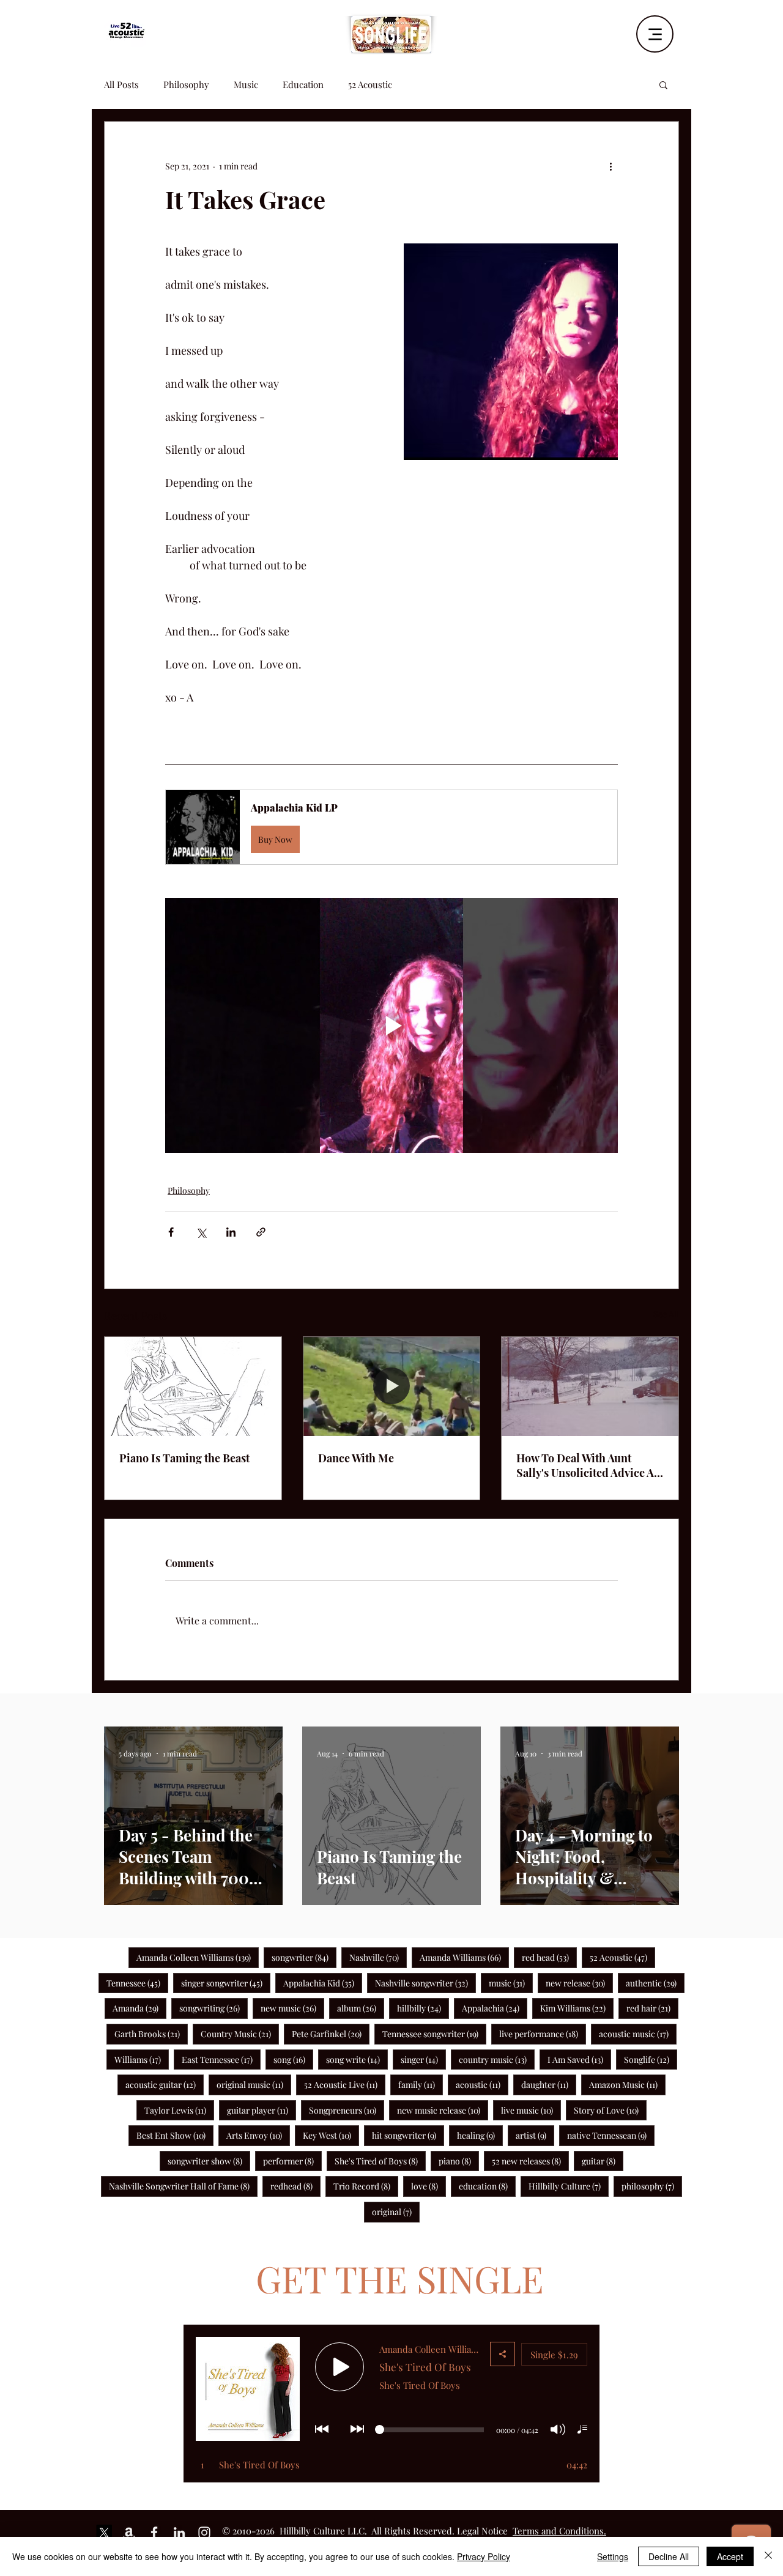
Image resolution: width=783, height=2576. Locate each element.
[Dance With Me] (392, 1386)
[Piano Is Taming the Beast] (193, 1386)
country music (497, 2059)
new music (292, 2008)
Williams (142, 2059)
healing (480, 2135)
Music (246, 84)
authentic (655, 1983)
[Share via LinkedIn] (231, 1232)
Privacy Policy (484, 2556)
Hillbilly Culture (569, 2186)
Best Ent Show (175, 2135)
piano (459, 2161)
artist (535, 2135)
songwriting (213, 2008)
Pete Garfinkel (331, 2034)
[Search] (678, 30)
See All (666, 1314)
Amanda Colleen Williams (198, 1957)
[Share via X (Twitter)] (201, 1232)
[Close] (768, 2556)
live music (531, 2110)
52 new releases (530, 2161)
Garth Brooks (151, 2034)
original (396, 2211)
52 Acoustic (370, 84)
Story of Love (610, 2110)
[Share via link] (261, 1232)
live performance (543, 2034)
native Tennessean (611, 2135)
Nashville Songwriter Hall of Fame (183, 2186)
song (293, 2059)
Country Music (240, 2034)
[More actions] (610, 166)
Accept (730, 2556)
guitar (603, 2161)
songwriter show (209, 2161)
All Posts (121, 84)
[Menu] (655, 34)
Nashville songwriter (425, 1983)
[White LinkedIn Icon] (179, 2533)
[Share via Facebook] (171, 1232)
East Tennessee (221, 2059)
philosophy (652, 2186)
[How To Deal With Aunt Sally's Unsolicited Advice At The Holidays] (590, 1386)
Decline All (669, 2556)
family (421, 2084)
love (429, 2186)
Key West (331, 2135)
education (487, 2186)
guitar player (262, 2110)
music (511, 1983)
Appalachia (495, 2008)
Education (303, 84)
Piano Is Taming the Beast (184, 1458)
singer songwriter (226, 1983)
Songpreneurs (347, 2110)
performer (292, 2161)
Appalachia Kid (323, 1983)
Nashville (378, 1957)
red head (549, 1957)
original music (254, 2084)
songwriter (304, 1957)
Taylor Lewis (179, 2110)
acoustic (482, 2084)
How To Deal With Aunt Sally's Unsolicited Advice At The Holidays (587, 1465)
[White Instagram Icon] (204, 2533)
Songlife (651, 2059)
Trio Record (366, 2186)
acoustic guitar (165, 2084)
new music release (443, 2110)
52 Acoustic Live (345, 2084)
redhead (295, 2186)
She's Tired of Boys (380, 2161)
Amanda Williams (464, 1957)
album (361, 2008)
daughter (549, 2084)
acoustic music (638, 2034)
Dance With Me (356, 1458)
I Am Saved (579, 2059)
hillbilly (423, 2008)
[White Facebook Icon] (154, 2533)
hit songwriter (408, 2135)
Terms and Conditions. (559, 2531)
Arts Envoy (258, 2135)
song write (357, 2059)
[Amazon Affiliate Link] (129, 2533)
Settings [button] (613, 2556)
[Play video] (391, 1025)
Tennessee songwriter (434, 2034)
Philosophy (186, 84)
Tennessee (137, 1983)
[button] (663, 84)
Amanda (139, 2008)
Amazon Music (627, 2084)
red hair (652, 2008)
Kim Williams (577, 2008)
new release (579, 1983)
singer (423, 2059)
